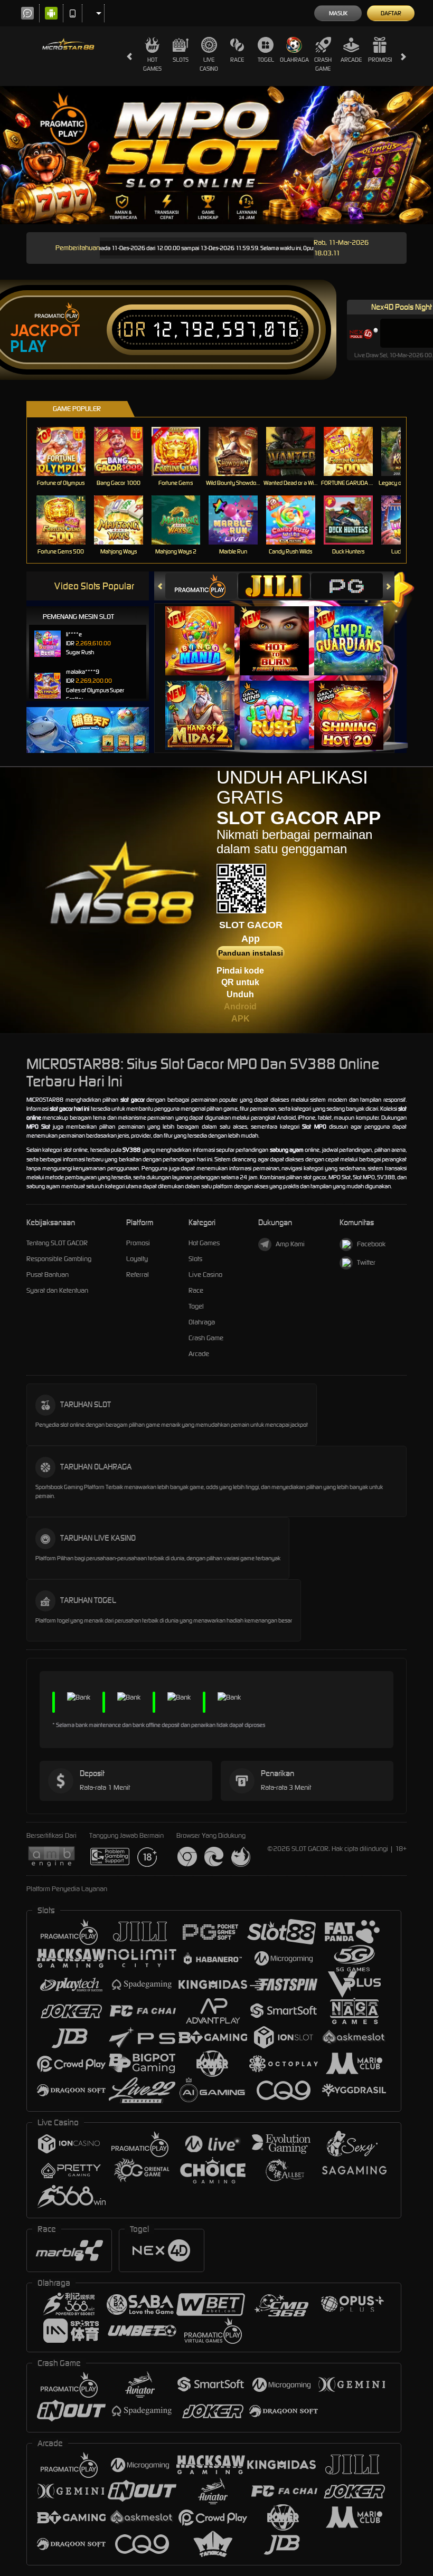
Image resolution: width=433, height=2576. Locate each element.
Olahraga (294, 60)
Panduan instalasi (251, 953)
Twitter (366, 1262)
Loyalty (137, 1259)
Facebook (371, 1244)
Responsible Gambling (59, 1259)
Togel (266, 60)
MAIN (67, 451)
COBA (206, 630)
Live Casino (209, 64)
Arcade (351, 60)
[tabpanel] (216, 155)
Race (237, 60)
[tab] (201, 586)
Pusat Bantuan (48, 1275)
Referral (138, 1275)
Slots (181, 60)
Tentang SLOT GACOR (57, 1243)
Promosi (380, 60)
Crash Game (323, 64)
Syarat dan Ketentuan (57, 1290)
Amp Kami (290, 1244)
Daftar (391, 13)
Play (28, 347)
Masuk (338, 13)
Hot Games (152, 64)
